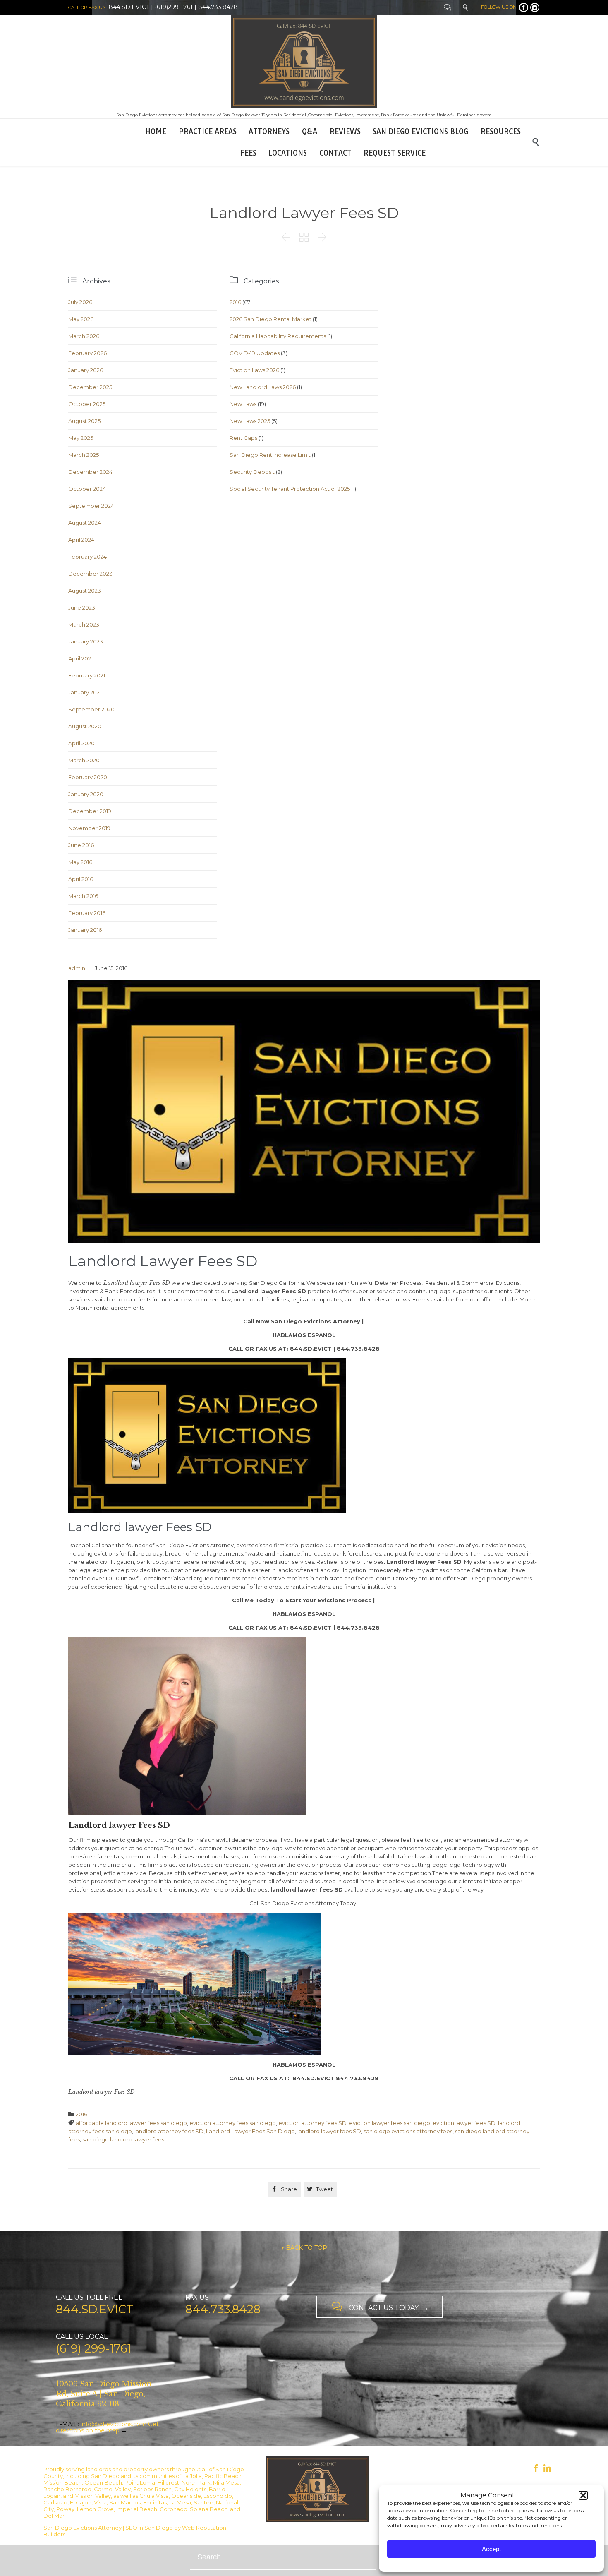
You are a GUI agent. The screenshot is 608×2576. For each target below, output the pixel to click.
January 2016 (85, 930)
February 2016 (87, 913)
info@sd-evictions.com (114, 2424)
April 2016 (81, 879)
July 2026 (80, 302)
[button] (583, 2495)
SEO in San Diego (149, 2528)
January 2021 (85, 692)
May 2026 (81, 319)
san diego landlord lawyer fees (123, 2139)
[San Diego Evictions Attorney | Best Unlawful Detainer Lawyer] (304, 62)
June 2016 (81, 845)
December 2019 (90, 811)
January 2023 (86, 641)
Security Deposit (252, 472)
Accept (491, 2549)
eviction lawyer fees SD (464, 2123)
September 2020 (91, 709)
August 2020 (85, 726)
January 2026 (86, 370)
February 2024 (87, 557)
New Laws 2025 (250, 421)
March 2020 (84, 760)
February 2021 (87, 675)
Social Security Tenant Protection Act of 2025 (290, 489)
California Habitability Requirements (278, 336)
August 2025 (84, 421)
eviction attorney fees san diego (233, 2123)
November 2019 (89, 828)
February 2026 (87, 353)
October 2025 (87, 404)
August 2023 (85, 591)
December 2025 (90, 387)
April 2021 (80, 658)
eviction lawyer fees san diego (390, 2123)
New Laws (243, 404)
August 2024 (85, 523)
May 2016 (80, 862)
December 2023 (90, 574)
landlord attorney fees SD (169, 2131)
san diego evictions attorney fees (408, 2131)
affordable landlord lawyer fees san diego (131, 2123)
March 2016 (83, 896)
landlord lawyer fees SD (329, 2131)
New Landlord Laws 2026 (263, 387)
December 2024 (90, 472)
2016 (235, 302)
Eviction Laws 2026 (254, 370)
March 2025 (84, 455)
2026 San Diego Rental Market (270, 319)
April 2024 (81, 540)
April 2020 (81, 743)
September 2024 (91, 506)
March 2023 (84, 624)
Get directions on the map (107, 2427)
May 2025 (81, 438)
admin (77, 968)
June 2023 (82, 607)
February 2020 (88, 777)
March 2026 (84, 336)
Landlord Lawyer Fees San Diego (250, 2131)
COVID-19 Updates (255, 353)
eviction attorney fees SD (312, 2123)
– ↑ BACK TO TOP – (304, 2248)
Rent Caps (243, 438)
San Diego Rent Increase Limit (270, 455)
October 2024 (87, 489)
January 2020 (86, 794)
